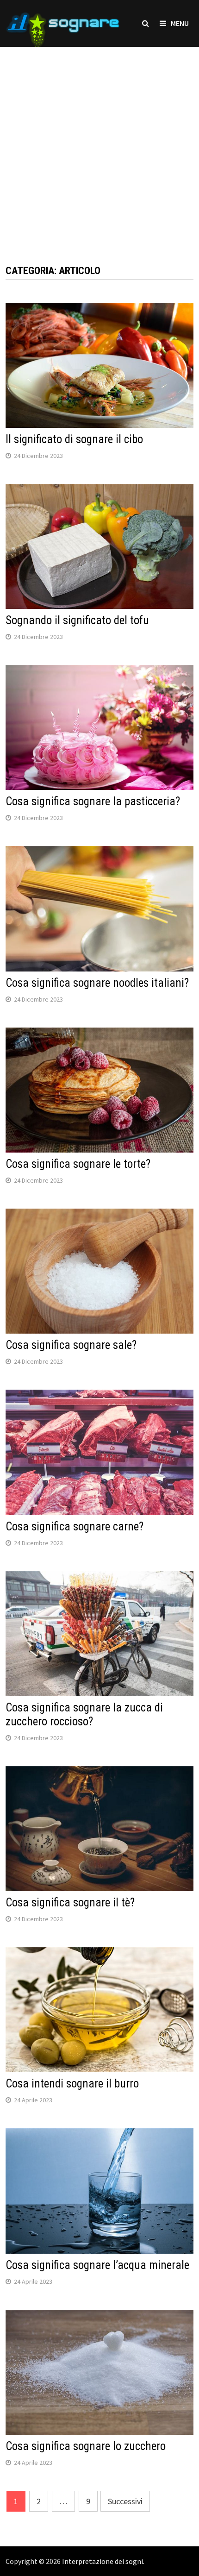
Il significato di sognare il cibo (74, 439)
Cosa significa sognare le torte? (78, 1164)
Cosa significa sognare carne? (75, 1526)
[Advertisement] (99, 146)
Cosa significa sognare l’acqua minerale (97, 2265)
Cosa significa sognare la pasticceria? (93, 801)
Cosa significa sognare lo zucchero (86, 2446)
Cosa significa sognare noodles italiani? (97, 983)
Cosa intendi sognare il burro (72, 2084)
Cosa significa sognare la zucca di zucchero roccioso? (84, 1714)
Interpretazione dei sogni (103, 2561)
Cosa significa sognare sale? (71, 1345)
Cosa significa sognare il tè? (70, 1902)
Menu (180, 23)
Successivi (125, 2501)
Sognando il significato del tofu (77, 620)
